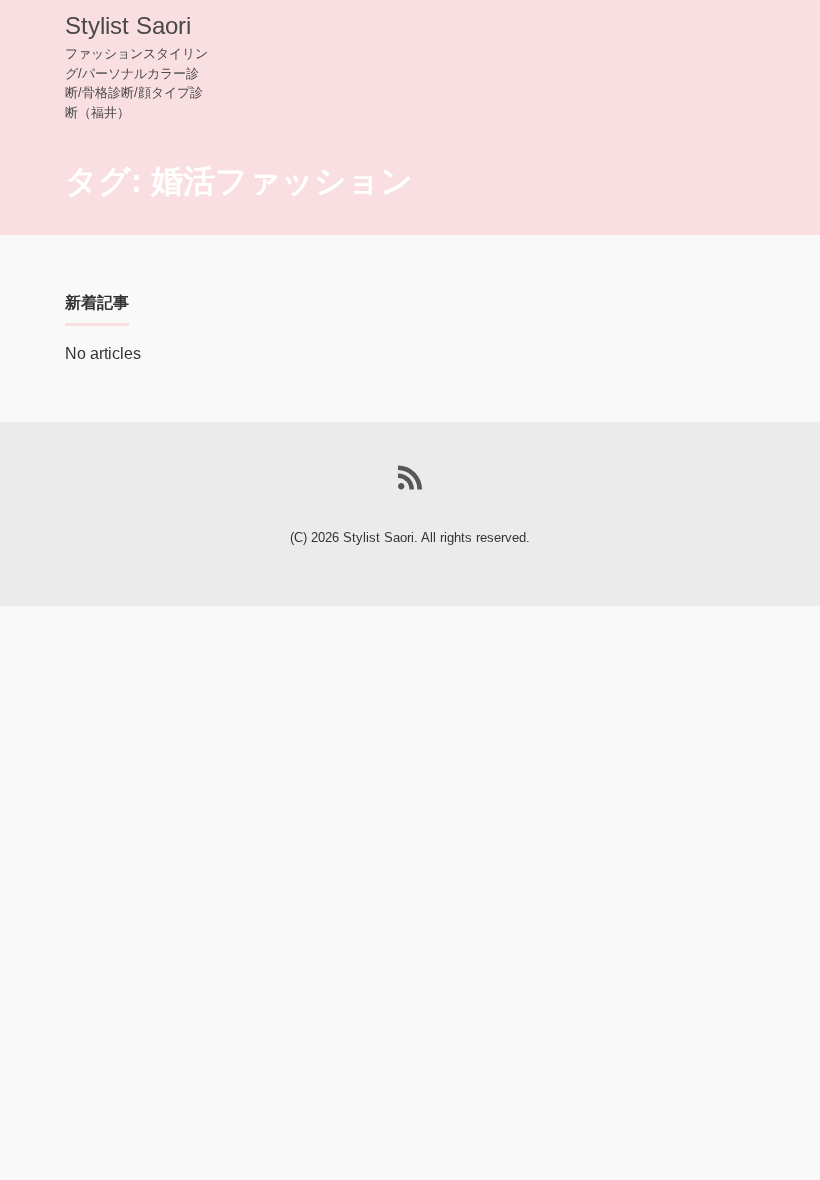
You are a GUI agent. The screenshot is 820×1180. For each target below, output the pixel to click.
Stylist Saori (128, 25)
